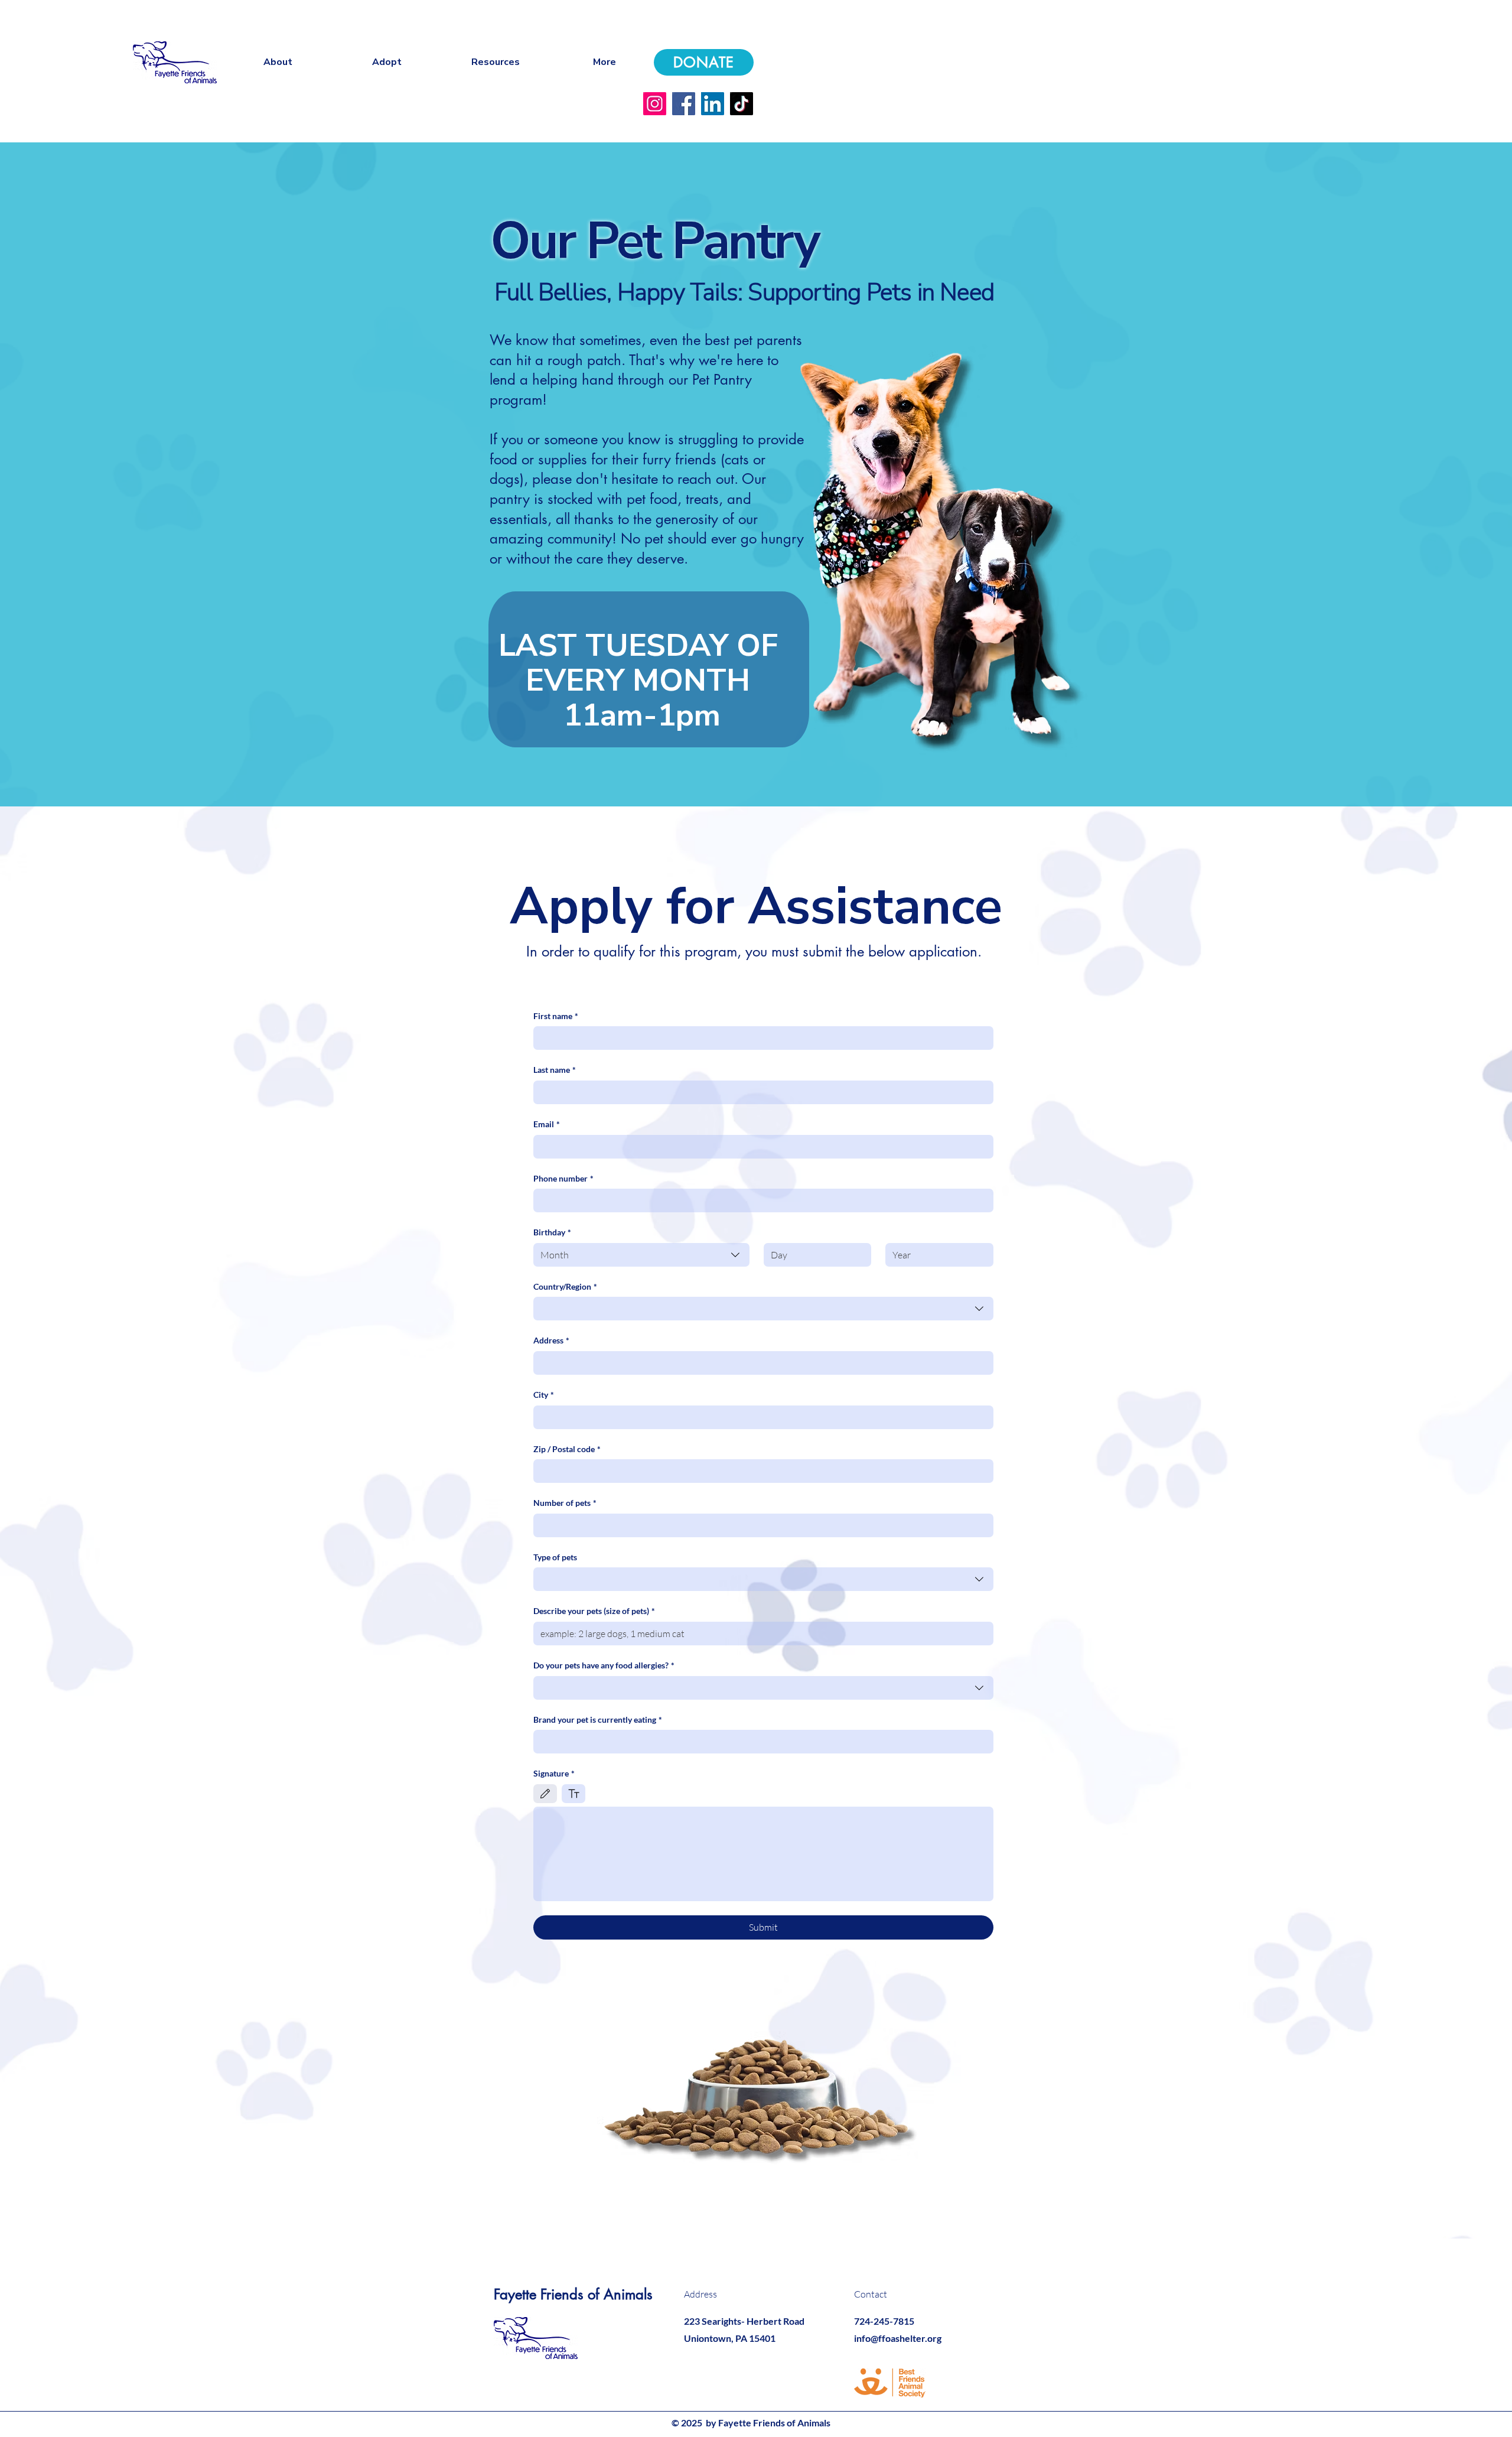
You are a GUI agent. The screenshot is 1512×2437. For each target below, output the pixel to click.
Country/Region (565, 1286)
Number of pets (565, 1503)
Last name (555, 1070)
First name (556, 1016)
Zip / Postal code (567, 1449)
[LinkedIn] (713, 104)
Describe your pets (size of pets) (594, 1611)
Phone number (563, 1178)
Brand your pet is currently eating (598, 1719)
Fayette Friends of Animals (573, 2294)
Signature (554, 1773)
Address (551, 1340)
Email (547, 1124)
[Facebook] (684, 104)
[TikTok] (742, 104)
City (544, 1395)
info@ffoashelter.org (898, 2338)
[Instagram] (655, 104)
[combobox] (641, 1255)
